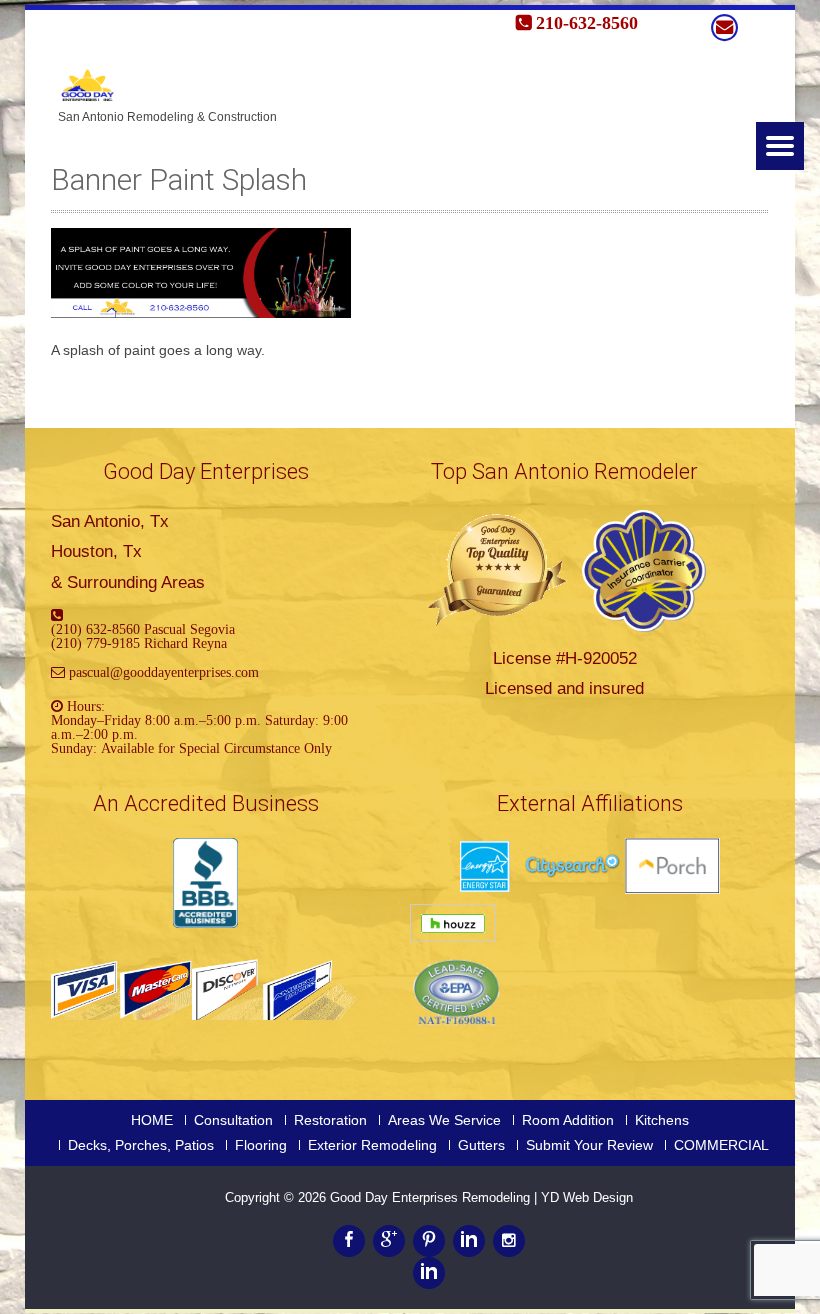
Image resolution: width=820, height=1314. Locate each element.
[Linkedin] (469, 1241)
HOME (152, 1120)
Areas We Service (444, 1120)
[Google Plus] (389, 1241)
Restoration (330, 1120)
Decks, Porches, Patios (141, 1145)
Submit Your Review (589, 1145)
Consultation (233, 1120)
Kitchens (662, 1120)
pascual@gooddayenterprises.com (164, 672)
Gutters (481, 1145)
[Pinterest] (429, 1241)
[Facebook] (349, 1241)
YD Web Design (587, 1197)
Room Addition (568, 1120)
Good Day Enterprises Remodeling (432, 1197)
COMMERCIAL (721, 1145)
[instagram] (509, 1241)
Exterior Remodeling (372, 1145)
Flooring (261, 1145)
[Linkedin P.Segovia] (429, 1273)
